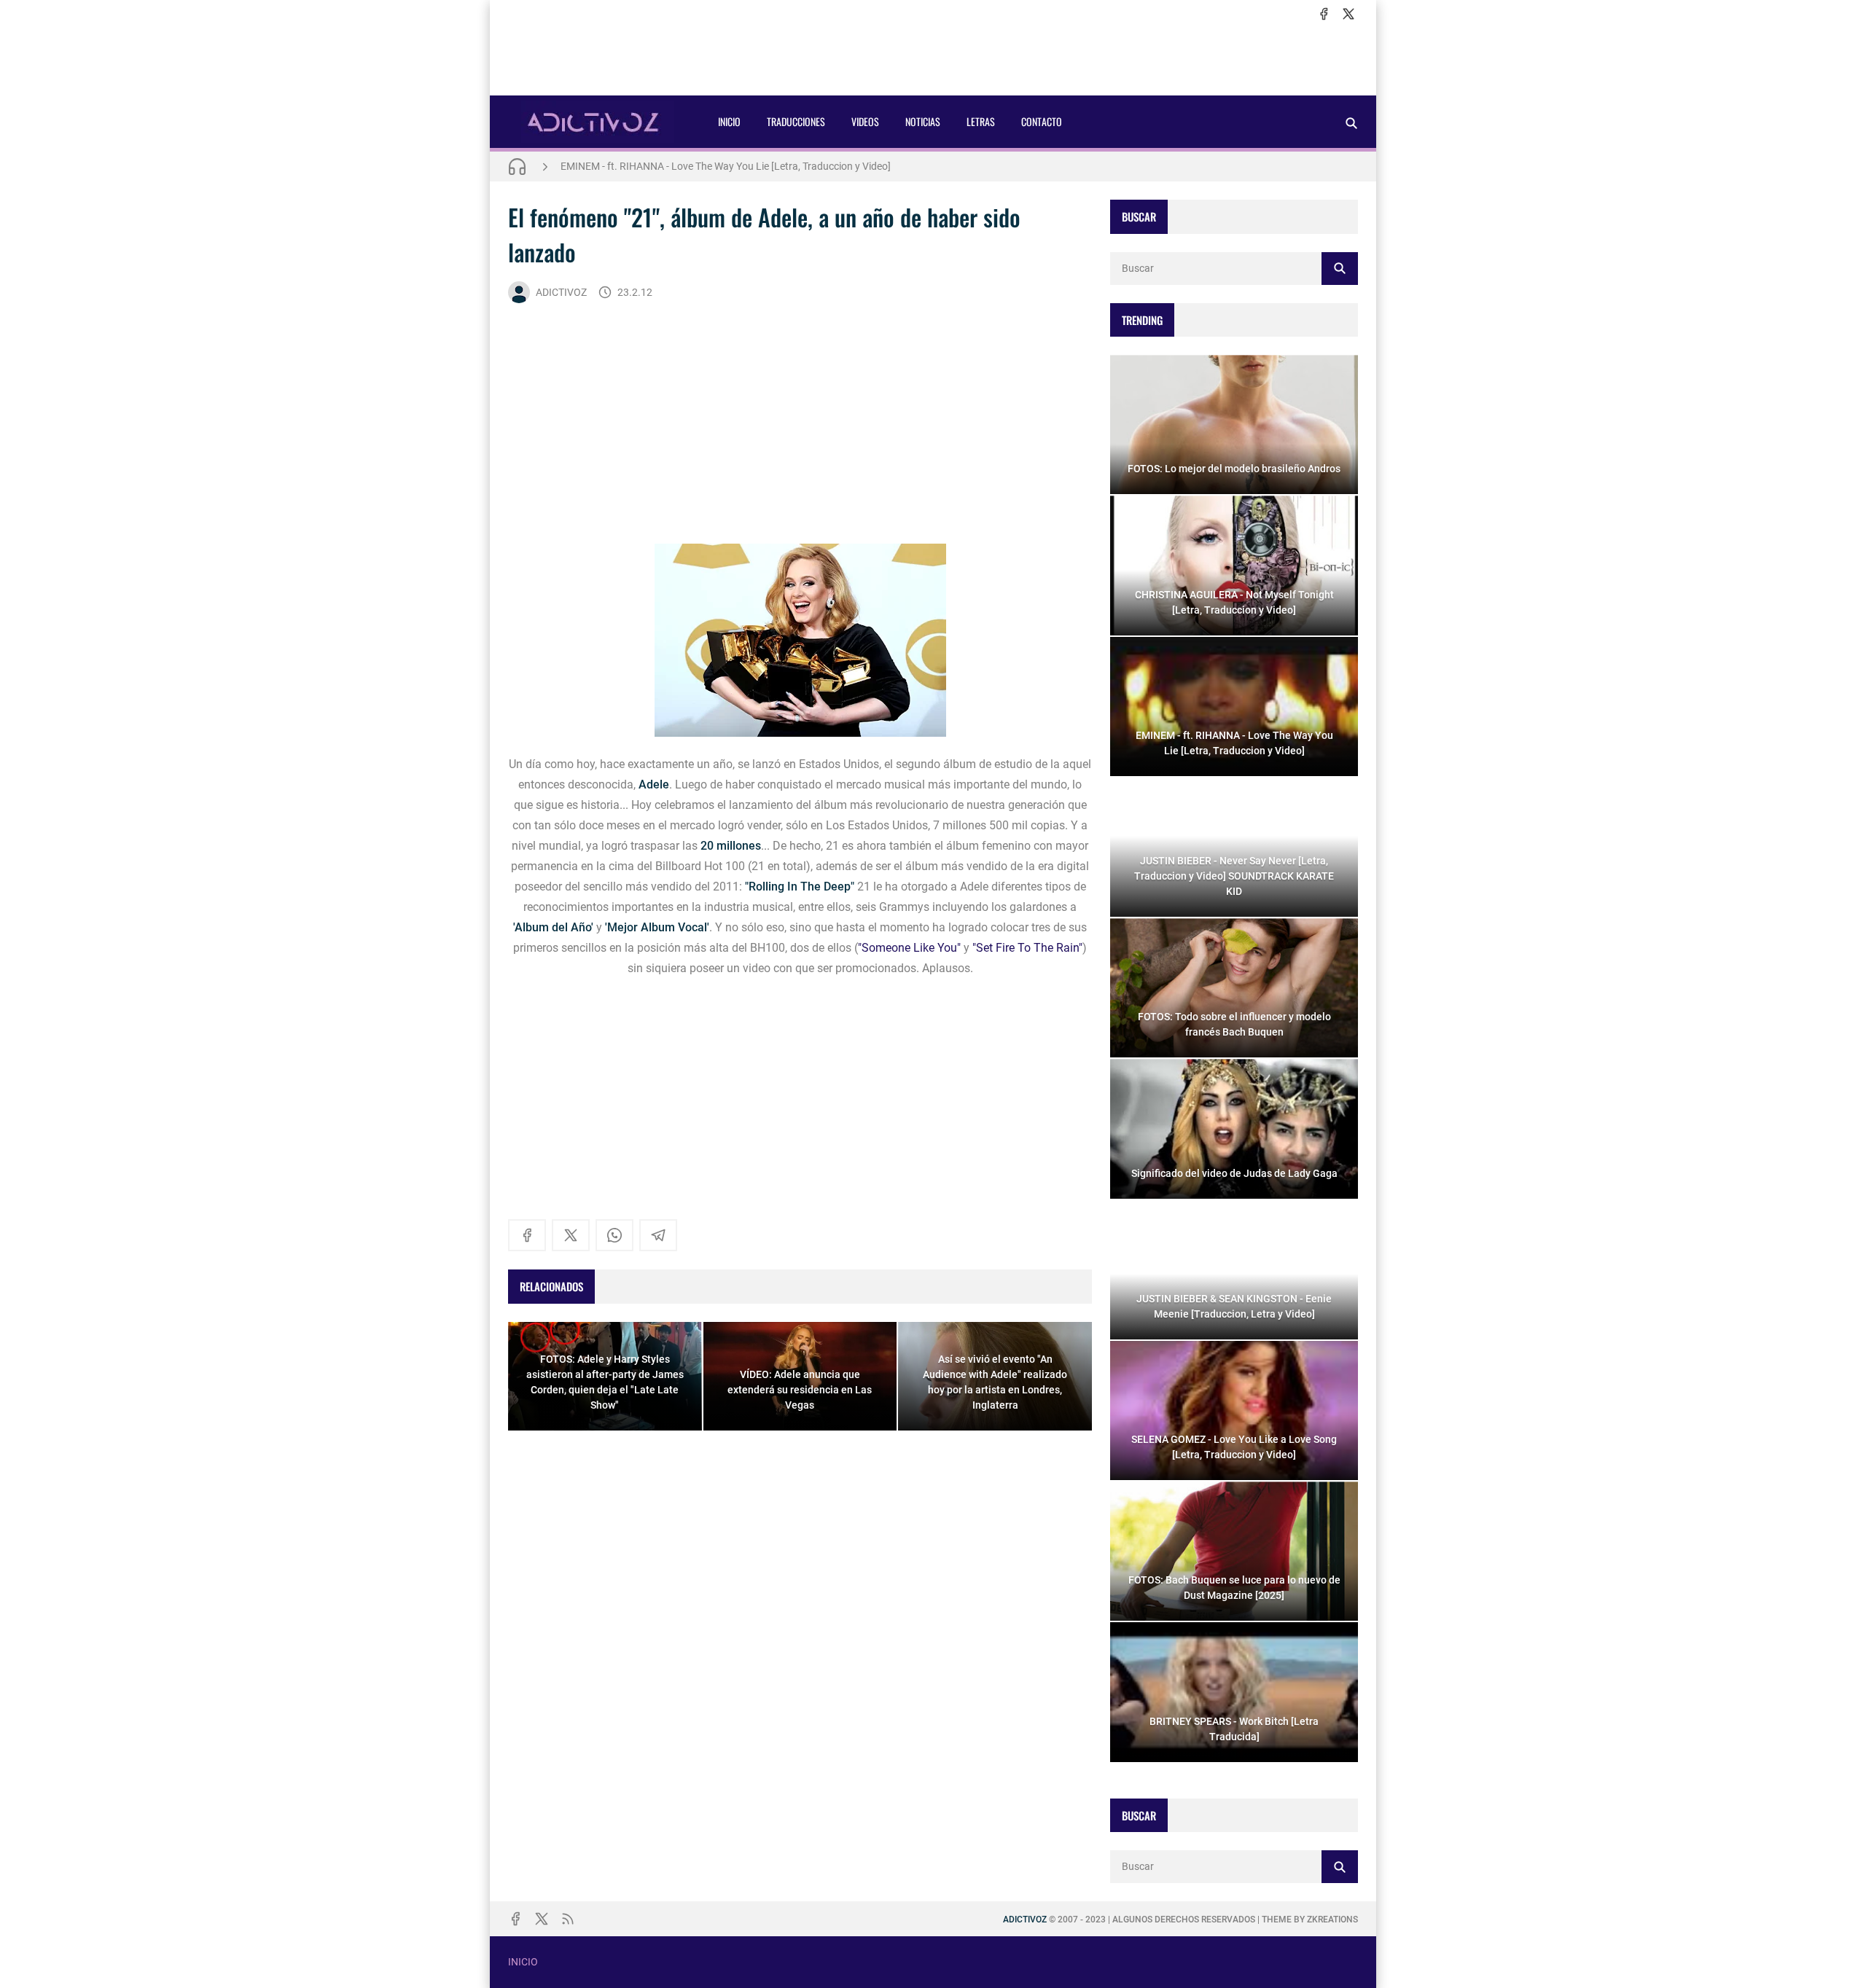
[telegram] (658, 1235)
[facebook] (1324, 14)
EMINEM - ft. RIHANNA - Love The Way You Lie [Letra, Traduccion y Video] (726, 166)
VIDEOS (865, 121)
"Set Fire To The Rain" (1027, 948)
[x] (1348, 14)
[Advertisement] (933, 59)
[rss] (568, 1919)
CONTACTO (1042, 121)
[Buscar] (1351, 123)
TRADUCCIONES (796, 121)
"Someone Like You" (909, 948)
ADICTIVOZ (561, 292)
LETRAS (981, 121)
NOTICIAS (923, 121)
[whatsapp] (614, 1235)
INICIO (729, 121)
